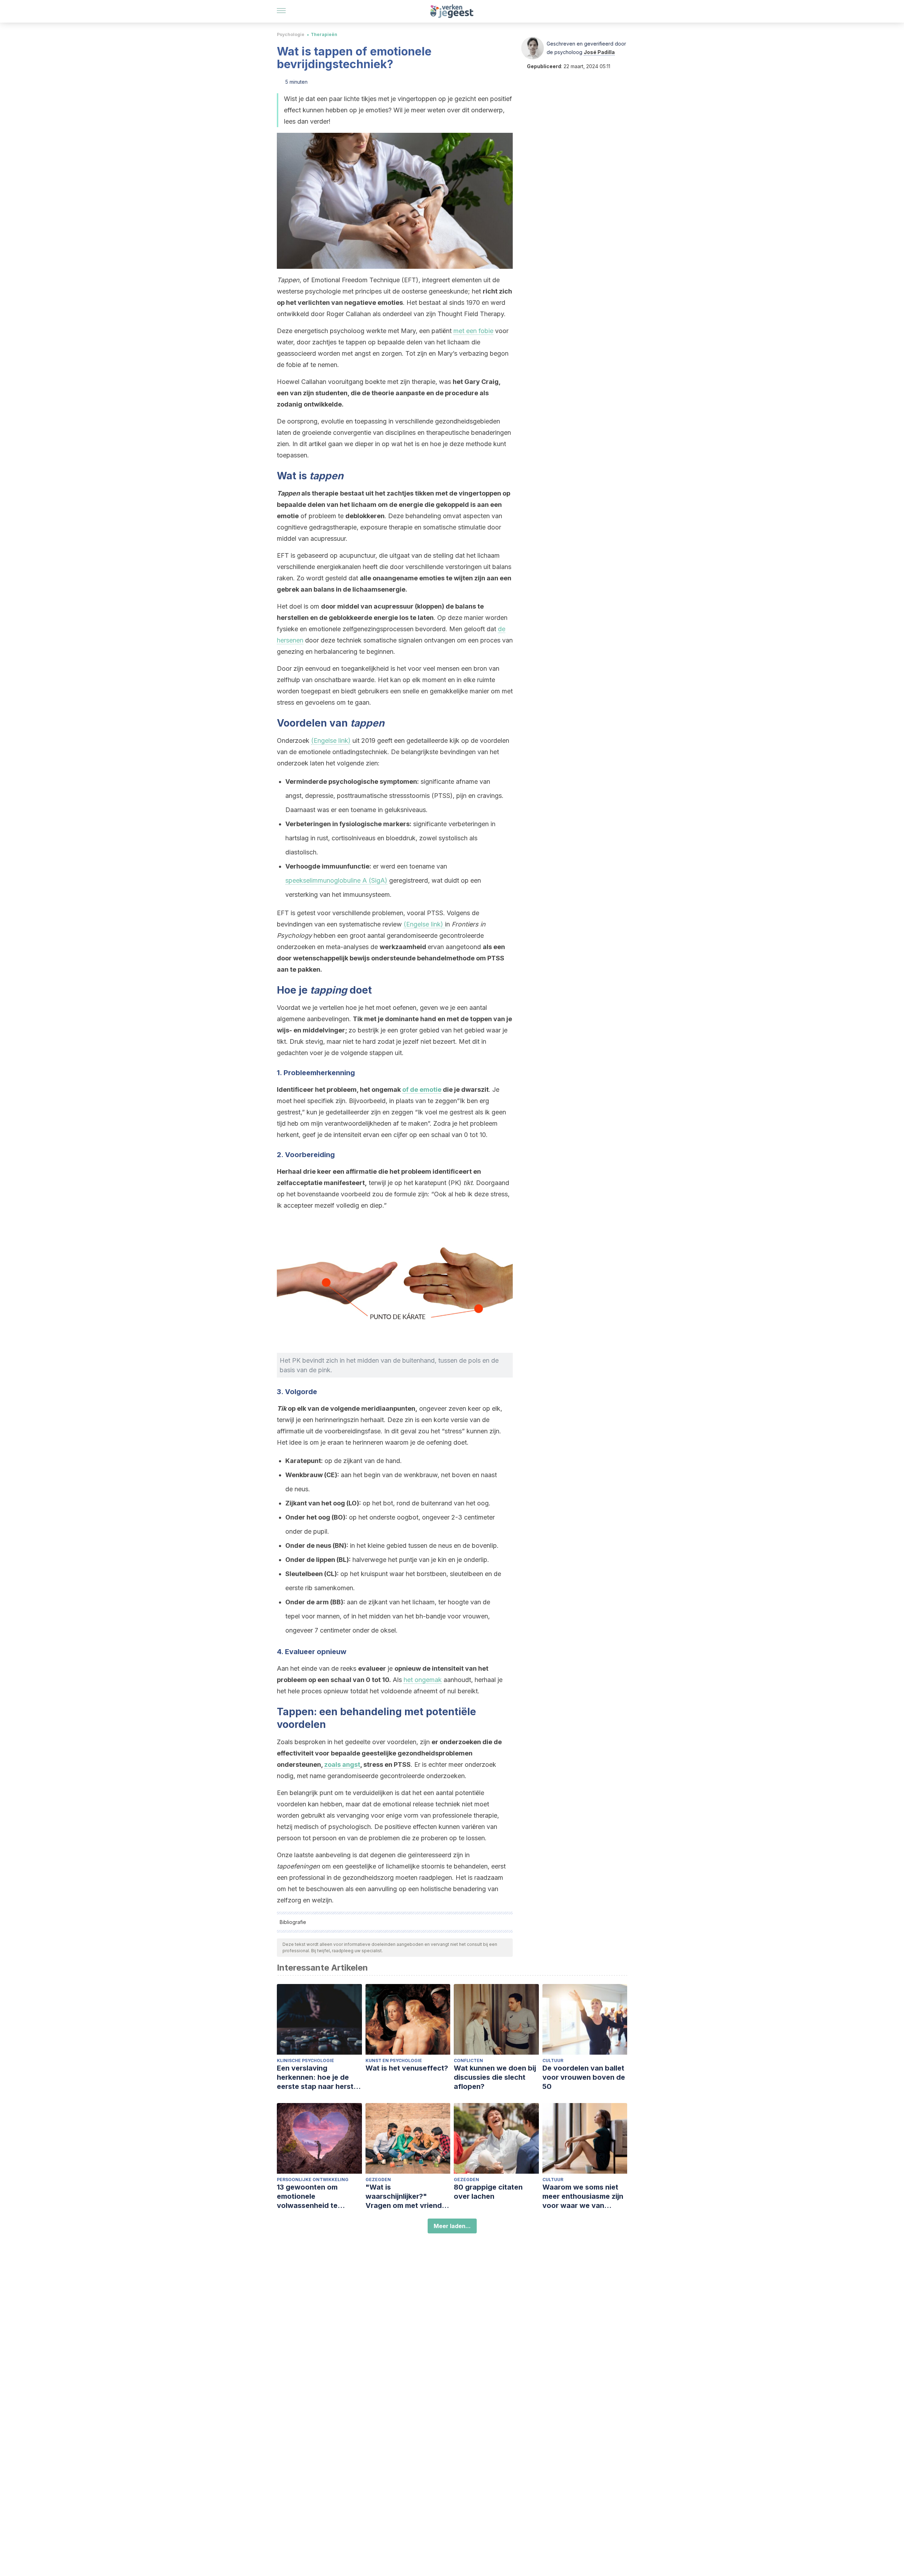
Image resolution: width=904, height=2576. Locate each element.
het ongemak (423, 1680)
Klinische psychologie (305, 2060)
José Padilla (599, 52)
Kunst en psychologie (394, 2060)
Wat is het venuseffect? (407, 2068)
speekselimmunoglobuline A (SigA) (336, 880)
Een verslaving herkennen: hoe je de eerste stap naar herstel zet (318, 2077)
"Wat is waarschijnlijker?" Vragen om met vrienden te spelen (408, 2196)
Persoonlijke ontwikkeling (313, 2180)
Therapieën (324, 34)
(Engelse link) (331, 741)
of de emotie (422, 1089)
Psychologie (291, 34)
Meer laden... (452, 2226)
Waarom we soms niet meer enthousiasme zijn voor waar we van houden (583, 2196)
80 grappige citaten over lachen (488, 2192)
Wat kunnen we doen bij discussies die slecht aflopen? (495, 2077)
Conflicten (468, 2060)
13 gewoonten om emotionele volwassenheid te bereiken (307, 2196)
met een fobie (473, 331)
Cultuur (553, 2060)
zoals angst (342, 1764)
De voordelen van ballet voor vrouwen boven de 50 (584, 2077)
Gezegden (378, 2180)
